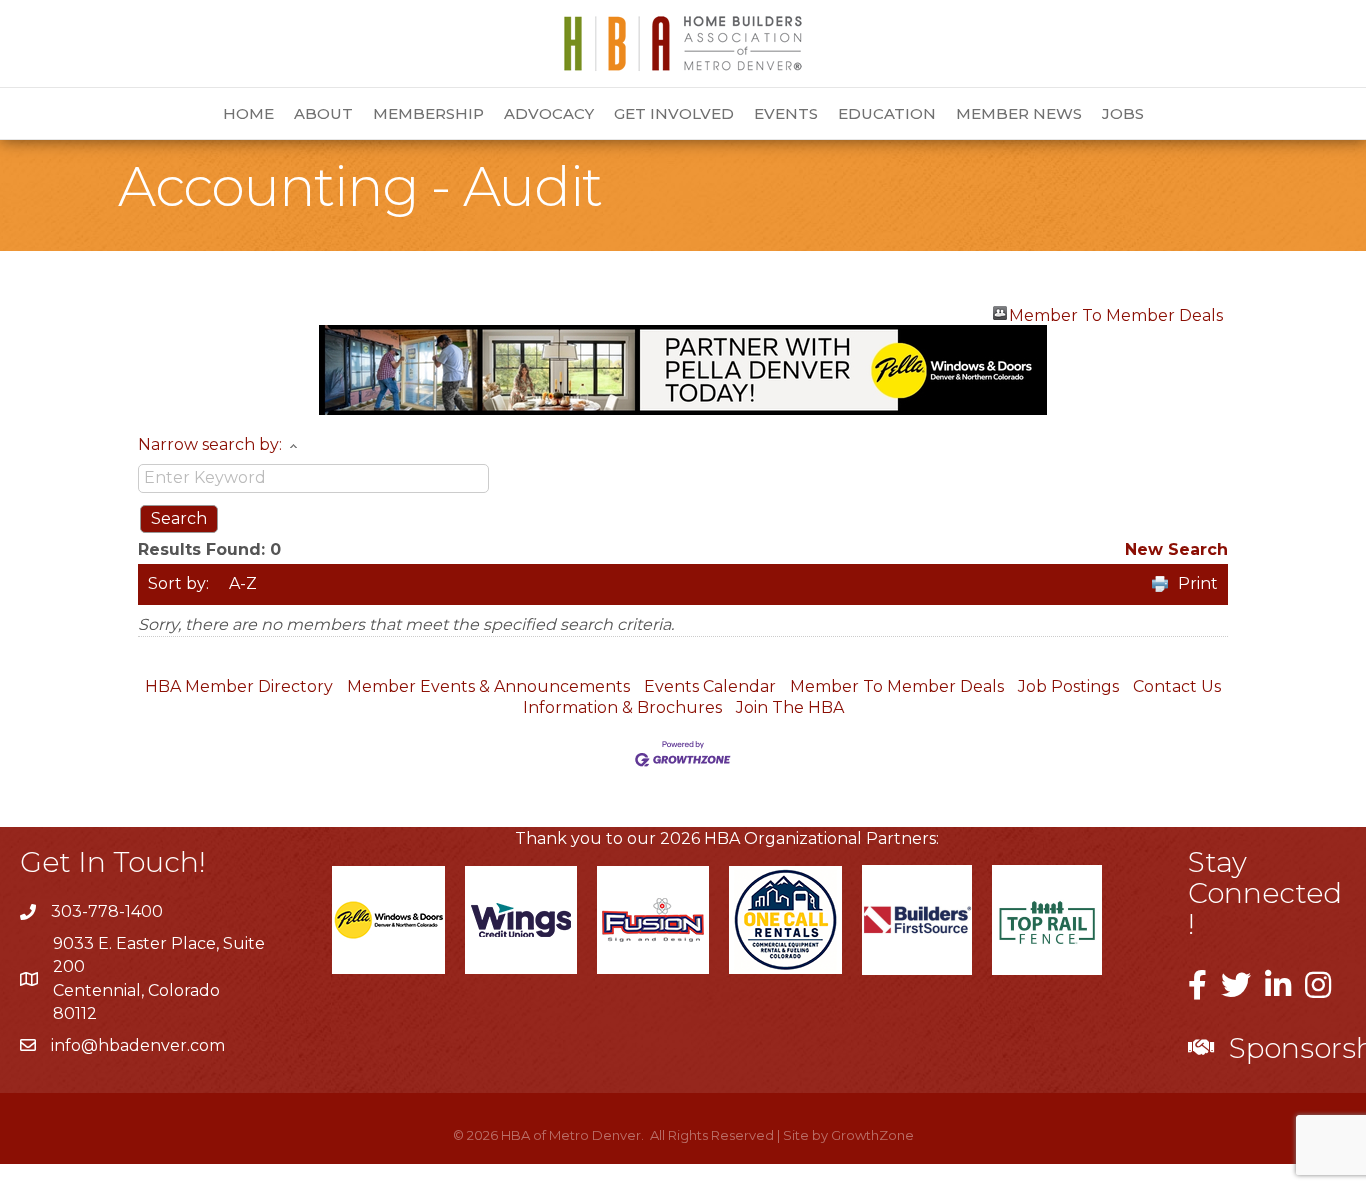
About (323, 113)
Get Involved (674, 113)
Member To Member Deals (1116, 313)
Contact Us (1177, 686)
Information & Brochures (622, 707)
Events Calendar (710, 686)
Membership (428, 113)
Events (786, 113)
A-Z (243, 583)
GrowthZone (872, 1135)
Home (248, 113)
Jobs (1123, 113)
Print (1198, 583)
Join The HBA (790, 707)
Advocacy (549, 113)
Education (887, 113)
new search (1176, 549)
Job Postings (1068, 686)
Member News (1019, 113)
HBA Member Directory (239, 686)
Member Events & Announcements (488, 686)
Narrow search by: (210, 444)
